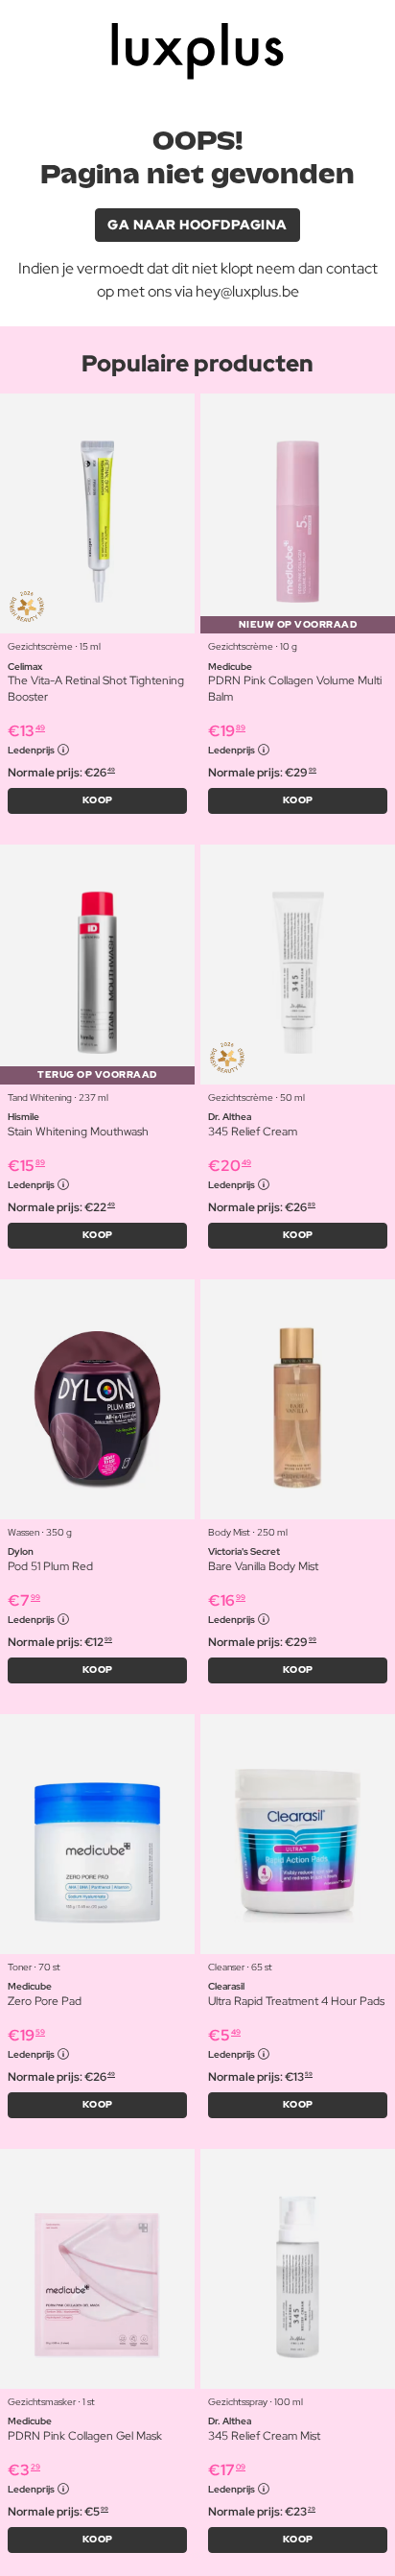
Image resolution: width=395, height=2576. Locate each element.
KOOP (98, 800)
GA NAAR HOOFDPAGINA (197, 225)
